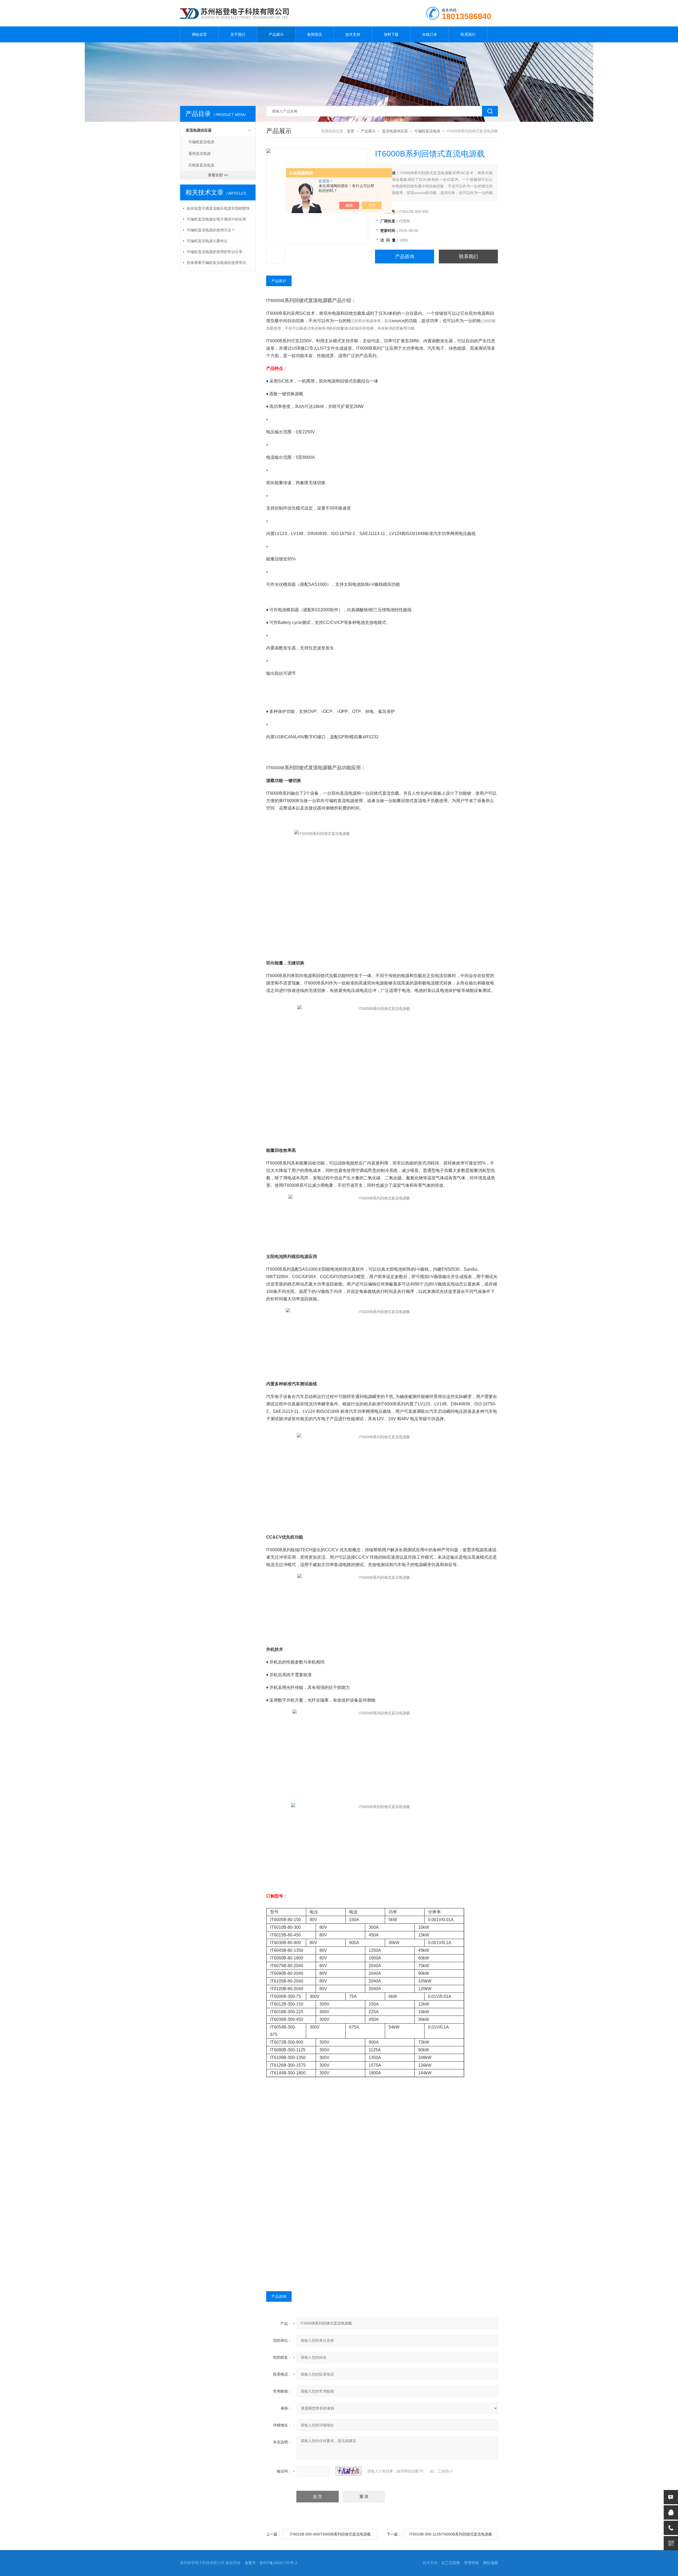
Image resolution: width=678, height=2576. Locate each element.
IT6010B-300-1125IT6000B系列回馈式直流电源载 (451, 2534)
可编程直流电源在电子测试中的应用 (216, 219)
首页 (351, 131)
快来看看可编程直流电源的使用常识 (216, 263)
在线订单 (430, 34)
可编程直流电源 (201, 142)
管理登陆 (471, 2563)
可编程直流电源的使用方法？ (211, 230)
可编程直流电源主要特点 (207, 241)
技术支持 (353, 34)
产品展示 (276, 34)
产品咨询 (405, 257)
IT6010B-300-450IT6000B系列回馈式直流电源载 (330, 2534)
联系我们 (468, 34)
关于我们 (238, 34)
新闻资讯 (315, 34)
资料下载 (391, 34)
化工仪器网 (450, 2563)
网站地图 (490, 2563)
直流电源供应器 (199, 130)
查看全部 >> (218, 175)
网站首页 (199, 34)
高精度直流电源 (201, 165)
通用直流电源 (199, 154)
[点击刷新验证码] (349, 2471)
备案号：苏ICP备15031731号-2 (271, 2563)
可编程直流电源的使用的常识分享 (215, 252)
